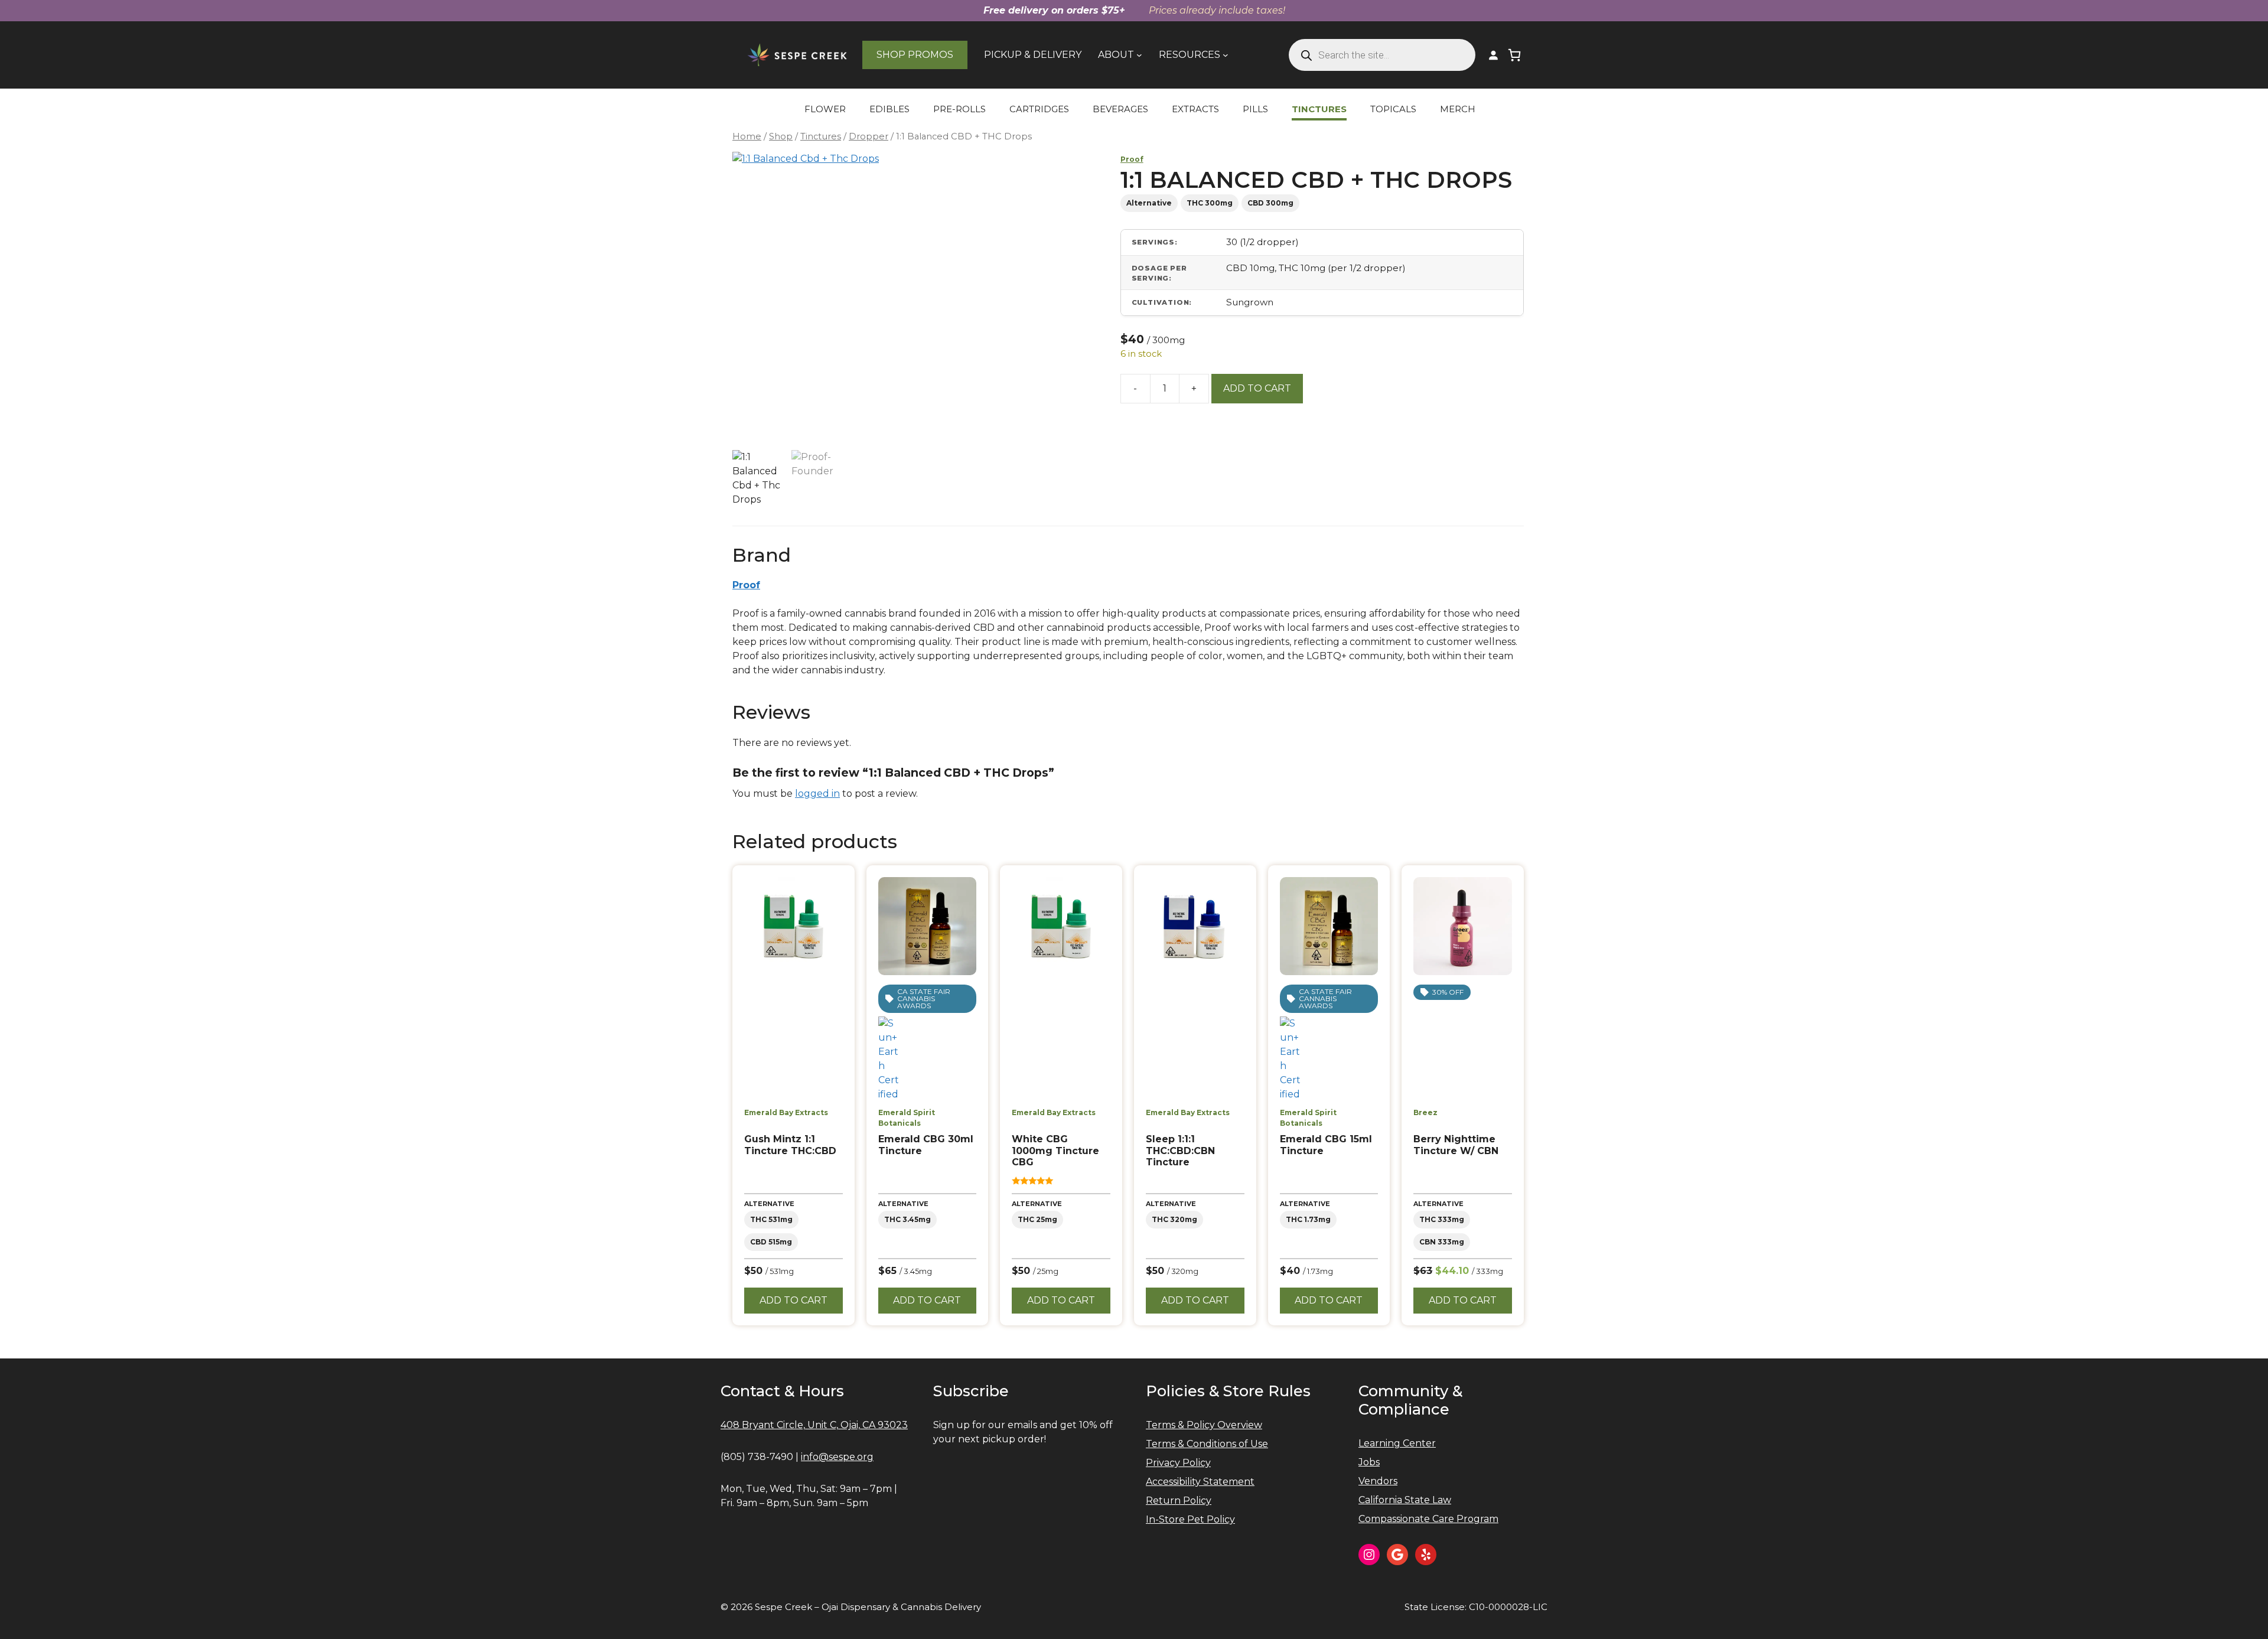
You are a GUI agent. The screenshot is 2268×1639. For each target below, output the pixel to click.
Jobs (1369, 1462)
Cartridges (1039, 109)
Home (747, 136)
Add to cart (1257, 388)
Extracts (1195, 109)
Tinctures (1319, 109)
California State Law (1405, 1500)
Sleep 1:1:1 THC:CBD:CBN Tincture (1180, 1150)
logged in (817, 794)
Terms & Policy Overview (1204, 1425)
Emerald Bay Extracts (786, 1112)
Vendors (1378, 1481)
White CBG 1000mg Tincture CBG (1055, 1150)
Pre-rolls (959, 109)
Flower (825, 109)
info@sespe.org (837, 1457)
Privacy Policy (1178, 1463)
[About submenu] (1139, 55)
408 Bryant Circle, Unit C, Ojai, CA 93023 (814, 1425)
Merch (1458, 109)
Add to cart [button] (794, 1300)
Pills (1255, 109)
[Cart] (1514, 55)
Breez (1425, 1112)
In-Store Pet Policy (1190, 1519)
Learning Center (1397, 1443)
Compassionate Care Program (1428, 1519)
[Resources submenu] (1226, 55)
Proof (1132, 159)
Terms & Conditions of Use (1207, 1444)
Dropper (869, 136)
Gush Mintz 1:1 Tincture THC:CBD (790, 1145)
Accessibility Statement (1200, 1482)
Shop (781, 136)
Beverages (1120, 109)
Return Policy (1179, 1500)
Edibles (889, 109)
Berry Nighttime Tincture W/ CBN (1456, 1145)
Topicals (1393, 109)
